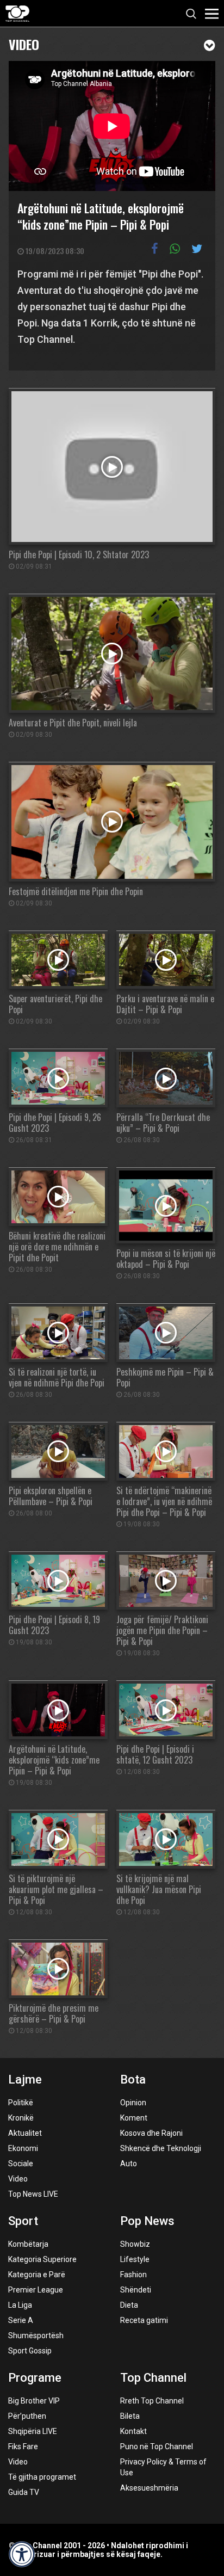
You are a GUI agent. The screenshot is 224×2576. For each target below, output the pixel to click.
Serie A (21, 2320)
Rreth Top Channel (152, 2401)
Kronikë (21, 2118)
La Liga (20, 2305)
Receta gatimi (144, 2320)
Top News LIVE (33, 2194)
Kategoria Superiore (42, 2259)
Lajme (25, 2079)
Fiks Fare (23, 2446)
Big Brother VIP (34, 2401)
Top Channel (153, 2378)
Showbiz (135, 2244)
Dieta (129, 2305)
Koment (134, 2118)
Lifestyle (135, 2259)
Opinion (133, 2103)
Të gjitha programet (42, 2477)
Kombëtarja (28, 2244)
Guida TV (24, 2492)
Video (24, 43)
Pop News (147, 2221)
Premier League (36, 2290)
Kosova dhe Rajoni (151, 2133)
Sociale (21, 2164)
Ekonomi (23, 2148)
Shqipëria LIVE (33, 2431)
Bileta (130, 2416)
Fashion (133, 2275)
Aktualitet (25, 2133)
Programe (35, 2378)
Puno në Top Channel (157, 2446)
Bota (133, 2079)
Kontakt (133, 2431)
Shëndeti (136, 2290)
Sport (23, 2221)
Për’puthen (27, 2416)
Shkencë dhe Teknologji (161, 2148)
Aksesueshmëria (149, 2488)
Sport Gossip (30, 2351)
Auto (129, 2164)
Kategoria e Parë (37, 2275)
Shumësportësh (36, 2335)
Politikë (21, 2103)
